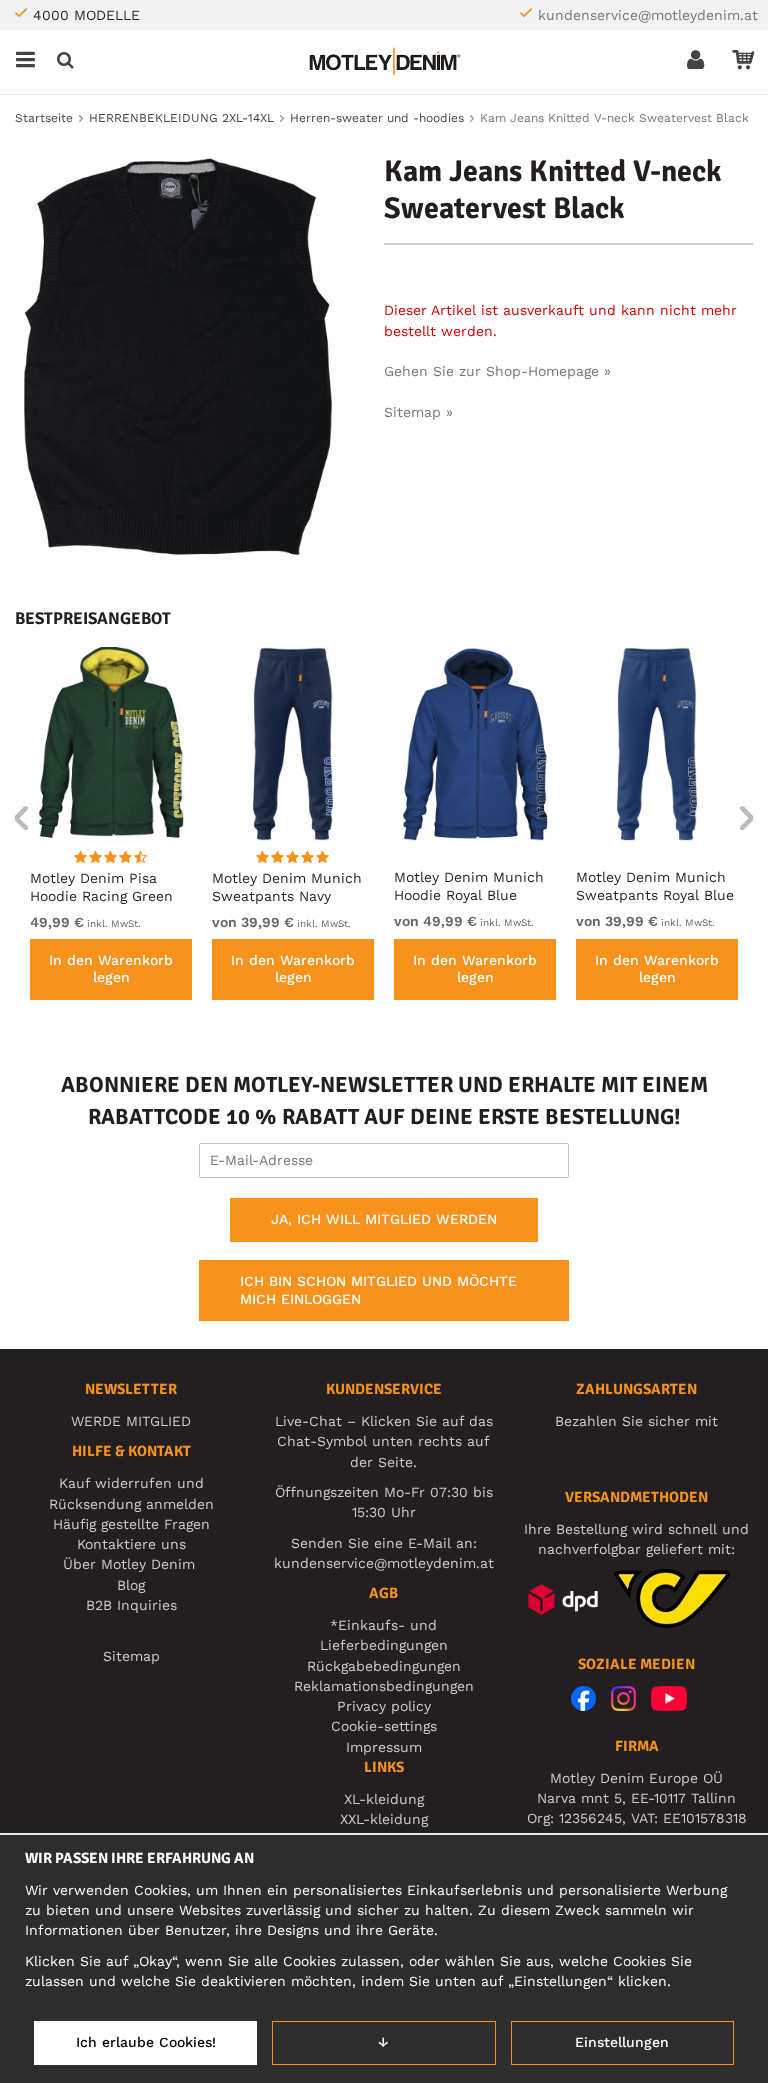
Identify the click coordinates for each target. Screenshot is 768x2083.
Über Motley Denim (131, 1564)
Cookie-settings (384, 1726)
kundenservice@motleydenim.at (648, 15)
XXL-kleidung (384, 1819)
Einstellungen (622, 2042)
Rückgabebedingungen (384, 1666)
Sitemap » (418, 412)
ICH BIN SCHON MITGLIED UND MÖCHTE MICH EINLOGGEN (378, 1290)
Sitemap (131, 1656)
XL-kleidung (384, 1799)
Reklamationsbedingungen (384, 1686)
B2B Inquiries (131, 1605)
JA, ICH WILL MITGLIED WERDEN (384, 1219)
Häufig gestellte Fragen (131, 1524)
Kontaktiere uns (131, 1544)
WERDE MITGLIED (131, 1421)
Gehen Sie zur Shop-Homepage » (497, 371)
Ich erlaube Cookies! (146, 2042)
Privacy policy (384, 1706)
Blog (131, 1585)
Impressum (384, 1747)
